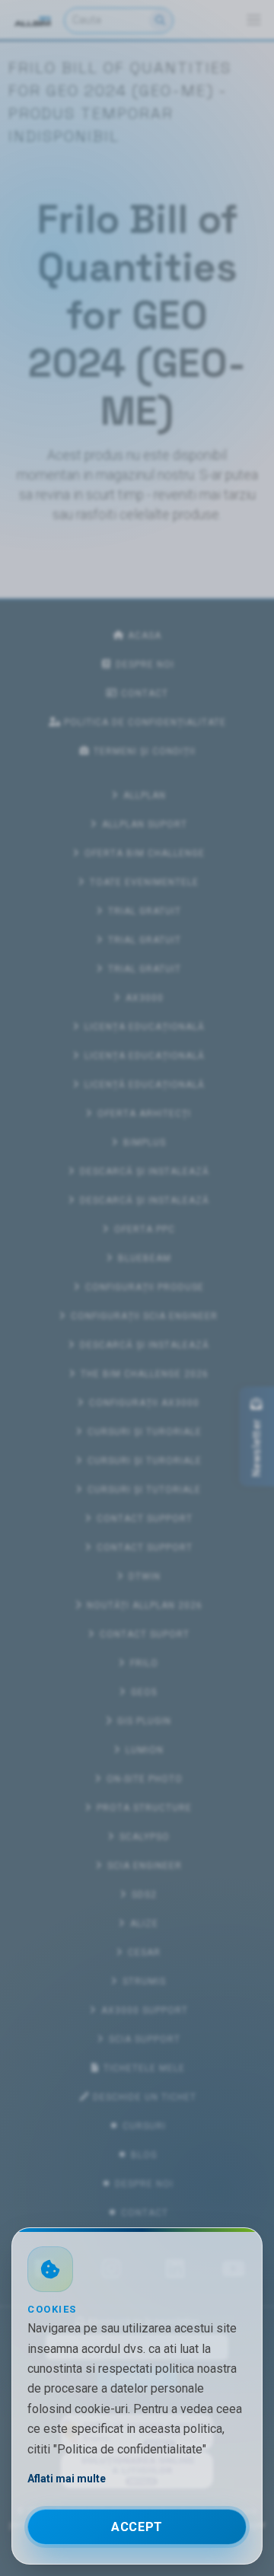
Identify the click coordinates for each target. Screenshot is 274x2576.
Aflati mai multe (67, 2479)
